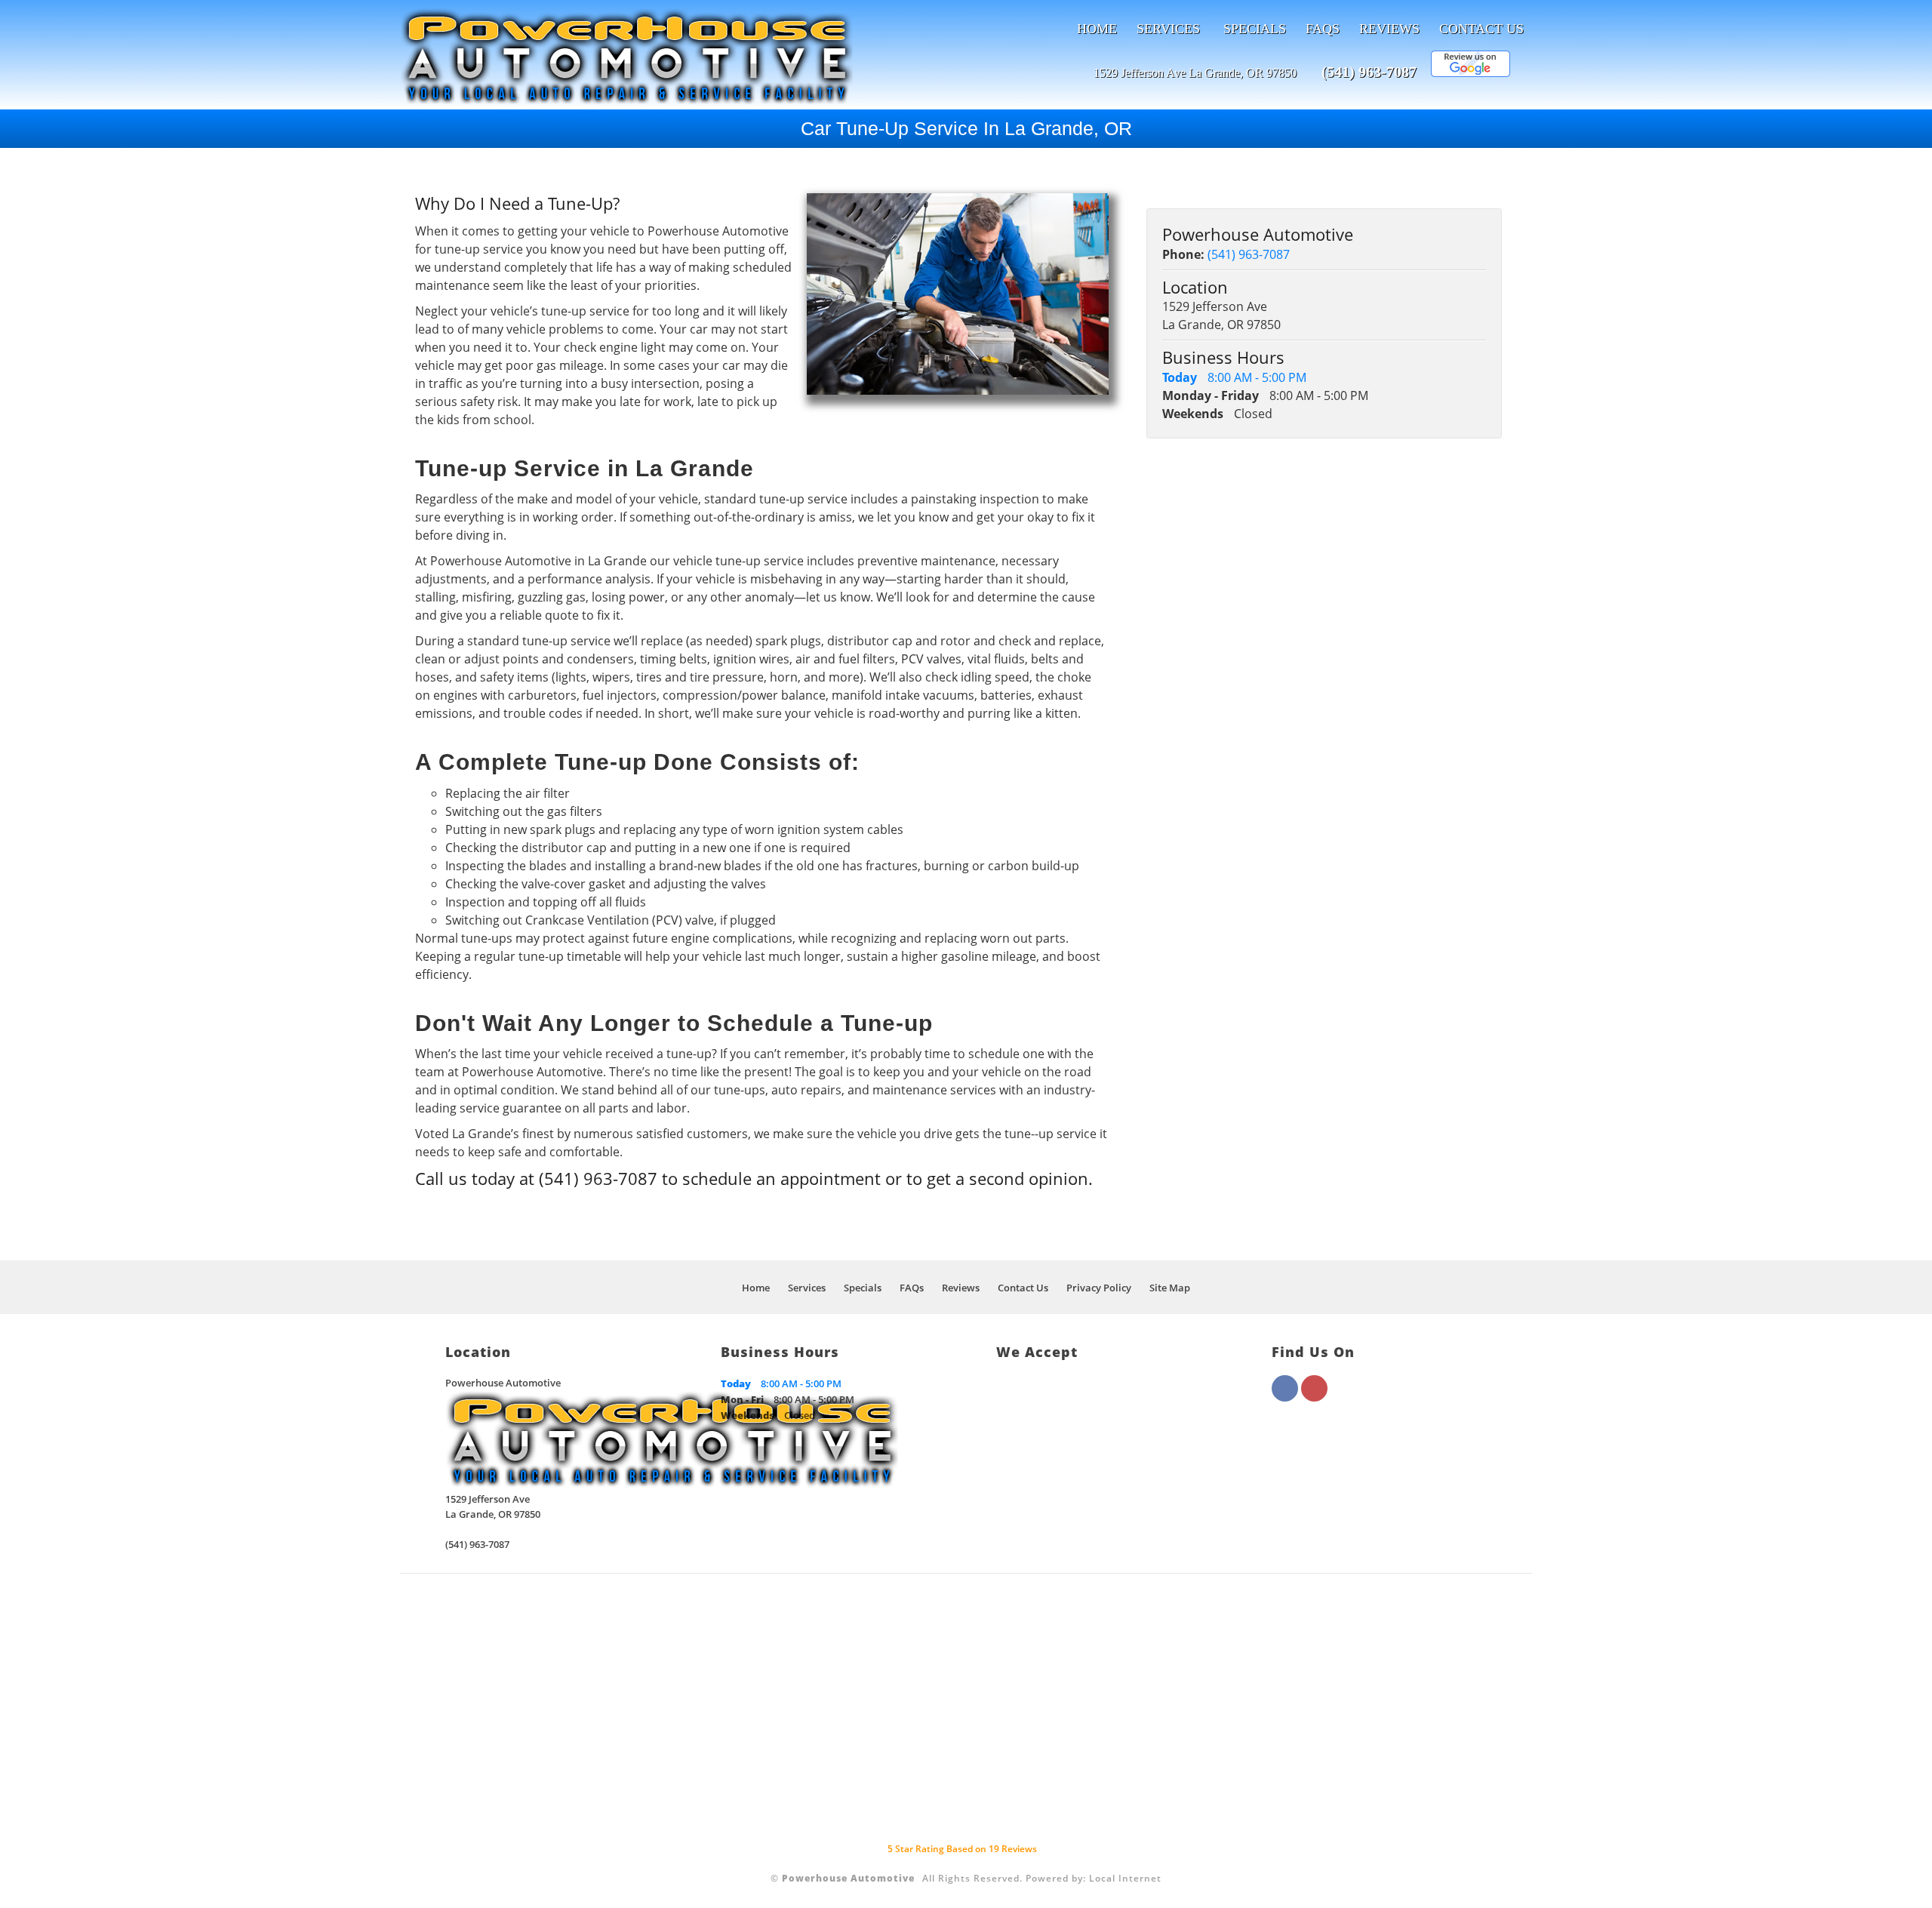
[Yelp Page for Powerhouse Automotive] (1314, 1397)
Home (1097, 29)
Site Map (1170, 1288)
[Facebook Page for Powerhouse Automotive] (1285, 1397)
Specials (1255, 29)
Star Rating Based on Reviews (962, 1849)
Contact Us (1481, 29)
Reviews (1389, 29)
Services (1168, 29)
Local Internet (1125, 1878)
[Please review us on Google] (1471, 73)
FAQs (1323, 29)
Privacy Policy (1099, 1288)
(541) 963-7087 (1369, 72)
